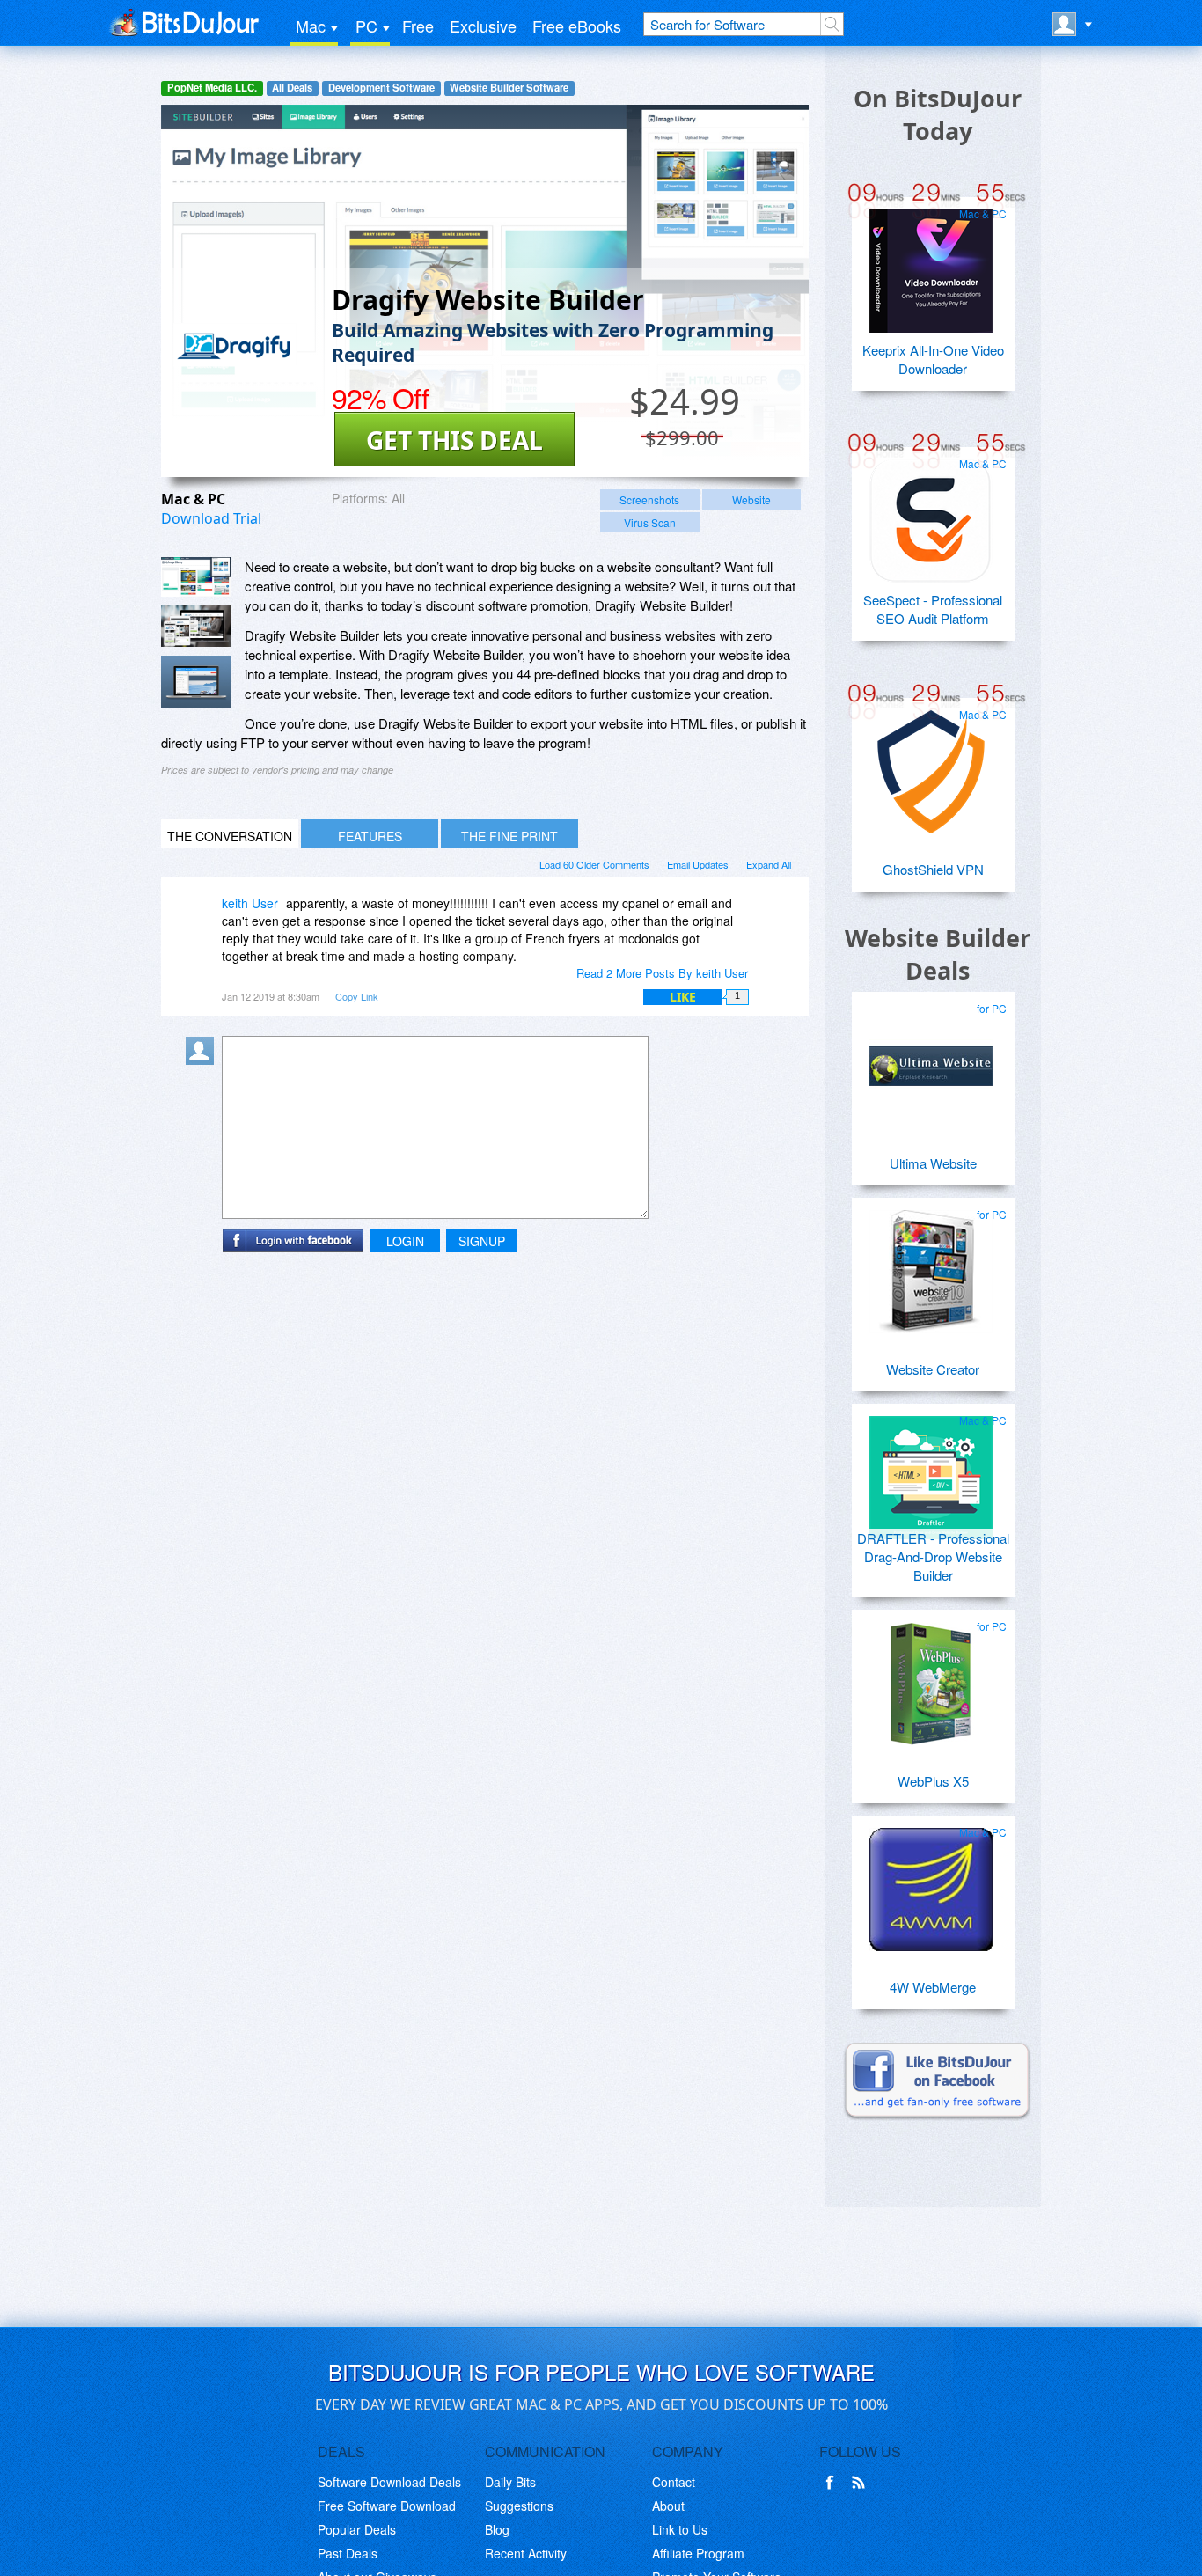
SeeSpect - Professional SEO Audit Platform (933, 609)
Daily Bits (510, 2482)
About (668, 2506)
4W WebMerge (933, 1987)
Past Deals (348, 2553)
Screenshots (649, 499)
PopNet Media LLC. (212, 88)
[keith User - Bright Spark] (203, 916)
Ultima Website (933, 1163)
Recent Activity (526, 2553)
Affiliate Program (698, 2553)
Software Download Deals (389, 2482)
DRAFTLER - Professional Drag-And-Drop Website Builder (933, 1556)
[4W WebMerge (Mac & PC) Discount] (931, 1882)
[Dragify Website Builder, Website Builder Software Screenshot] (196, 682)
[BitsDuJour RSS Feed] (861, 2483)
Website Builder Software (509, 88)
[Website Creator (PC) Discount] (931, 1265)
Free (418, 26)
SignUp (482, 1241)
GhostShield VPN (933, 869)
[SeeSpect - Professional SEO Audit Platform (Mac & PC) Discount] (931, 514)
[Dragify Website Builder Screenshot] (196, 577)
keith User (250, 903)
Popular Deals (357, 2529)
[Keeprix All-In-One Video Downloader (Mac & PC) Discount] (931, 264)
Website (751, 499)
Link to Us (680, 2529)
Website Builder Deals (938, 954)
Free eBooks (577, 26)
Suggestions (519, 2506)
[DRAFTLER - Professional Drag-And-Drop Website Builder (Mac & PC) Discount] (931, 1471)
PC (366, 26)
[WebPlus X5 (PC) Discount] (931, 1677)
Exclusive (483, 26)
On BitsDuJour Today (938, 114)
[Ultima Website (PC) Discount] (931, 1059)
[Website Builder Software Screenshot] (196, 626)
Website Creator (933, 1369)
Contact (674, 2482)
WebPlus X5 (933, 1781)
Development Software (381, 88)
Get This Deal (454, 440)
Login (405, 1241)
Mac (311, 26)
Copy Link (357, 996)
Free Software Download (387, 2506)
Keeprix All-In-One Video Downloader (933, 359)
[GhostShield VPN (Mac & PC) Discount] (931, 765)
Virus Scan (650, 522)
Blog (497, 2529)
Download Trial (211, 518)
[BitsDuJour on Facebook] (833, 2483)
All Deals (292, 88)
